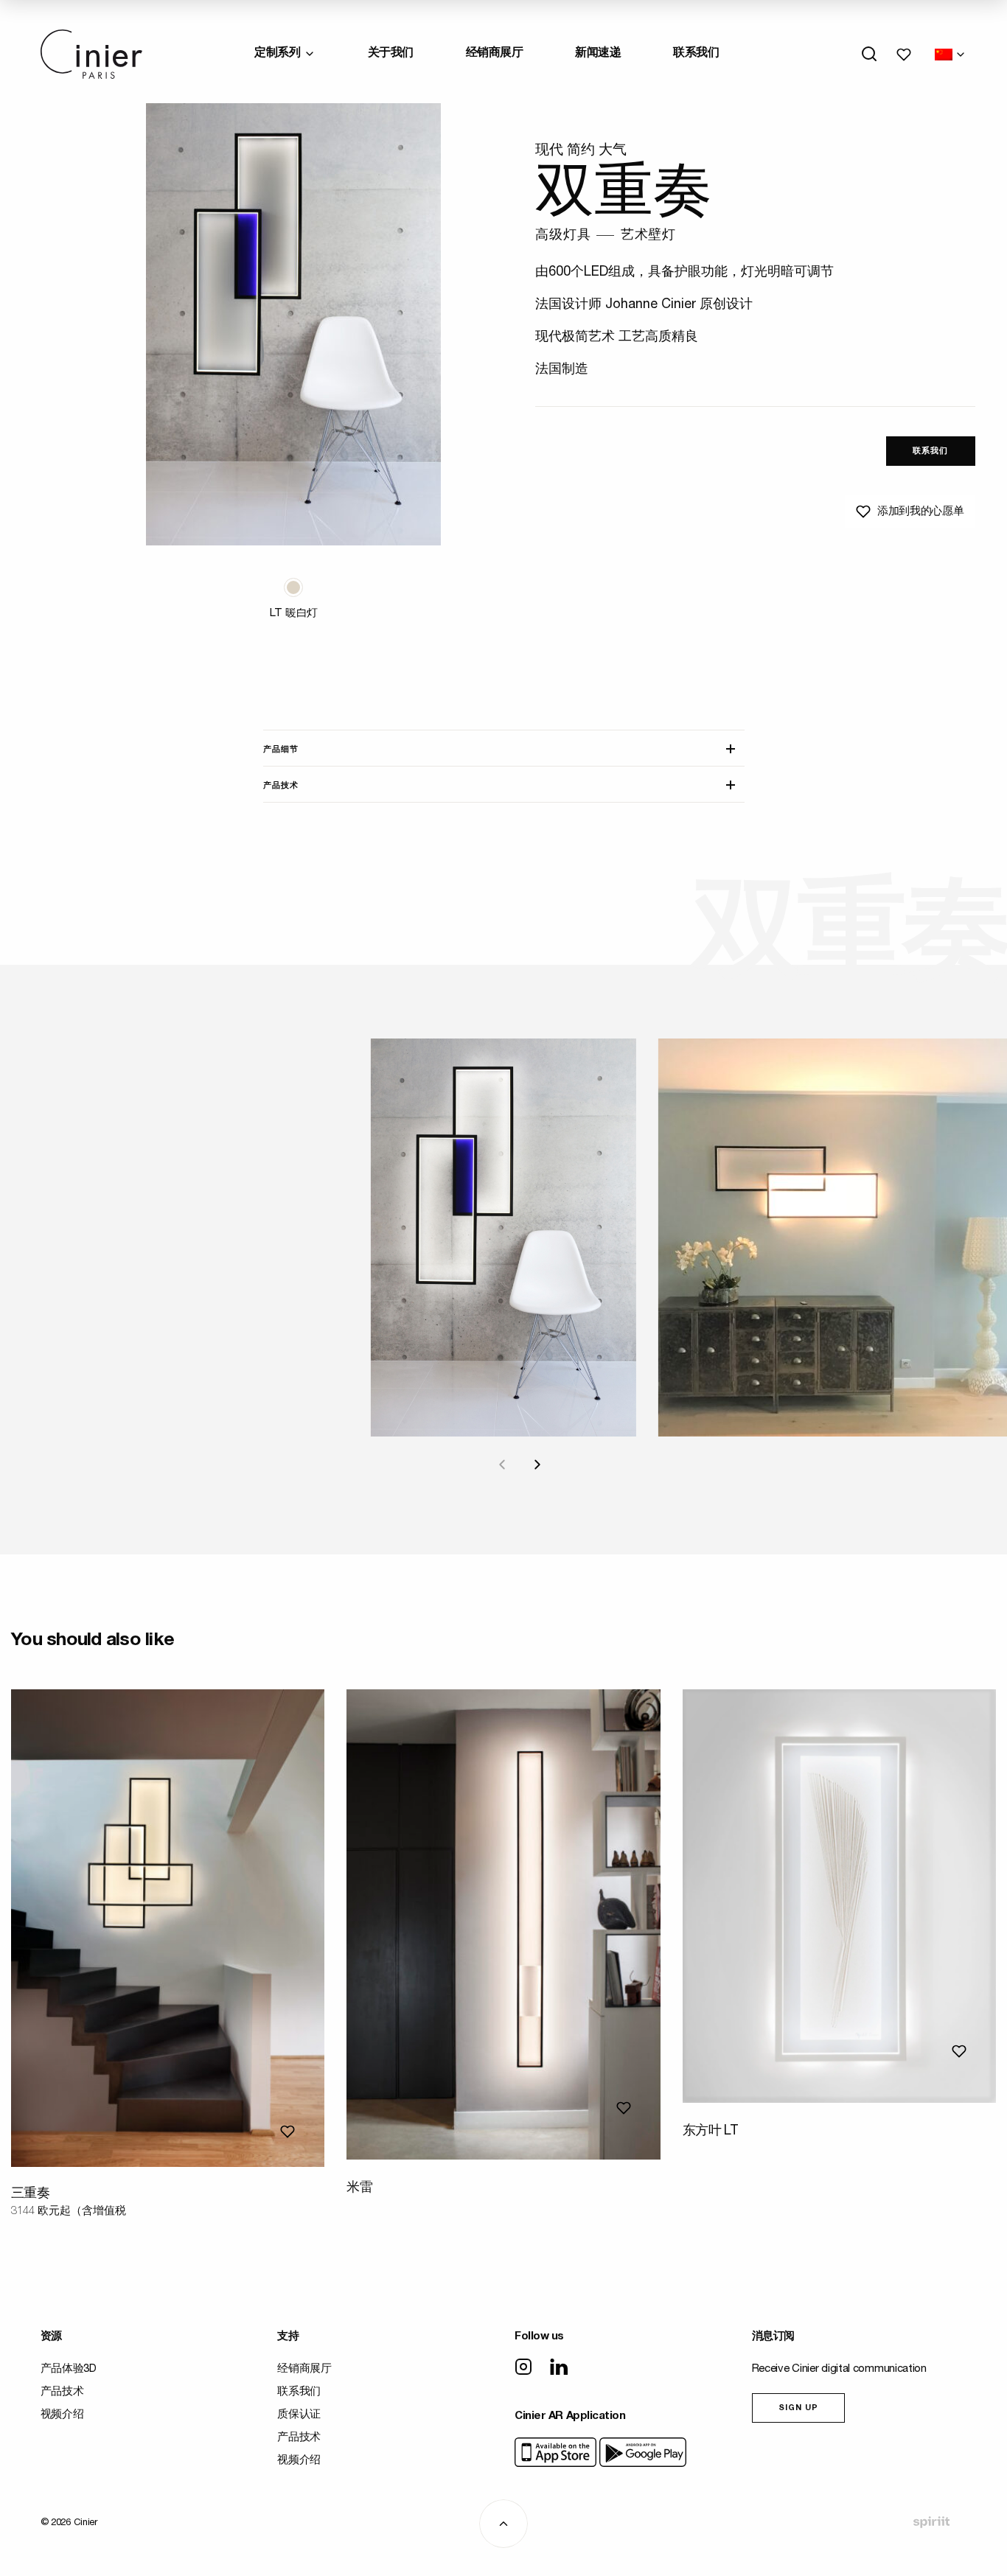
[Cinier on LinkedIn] (559, 2368)
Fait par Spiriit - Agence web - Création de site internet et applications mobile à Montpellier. (931, 2522)
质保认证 (299, 2415)
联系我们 (696, 54)
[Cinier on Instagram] (523, 2368)
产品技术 (281, 786)
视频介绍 (62, 2415)
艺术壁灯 (648, 236)
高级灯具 (563, 236)
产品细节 (281, 750)
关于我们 (391, 54)
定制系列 (277, 54)
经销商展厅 (495, 54)
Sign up (799, 2408)
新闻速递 (598, 54)
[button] (293, 587)
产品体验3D (69, 2369)
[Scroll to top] (503, 2524)
